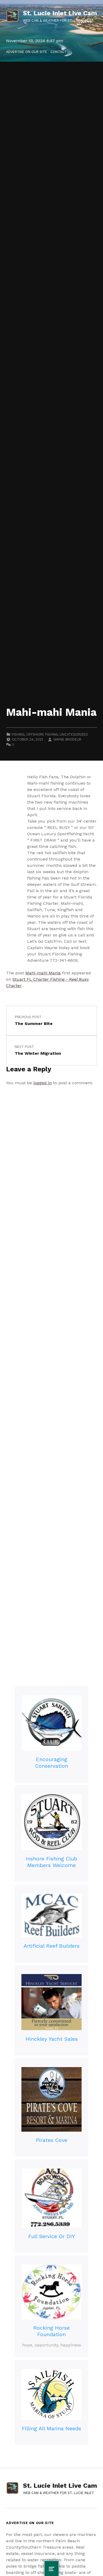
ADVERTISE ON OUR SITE (27, 52)
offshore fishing (42, 734)
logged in (43, 1083)
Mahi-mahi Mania (43, 973)
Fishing (18, 734)
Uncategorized (74, 734)
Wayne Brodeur (67, 739)
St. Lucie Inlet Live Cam (60, 13)
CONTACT (59, 52)
